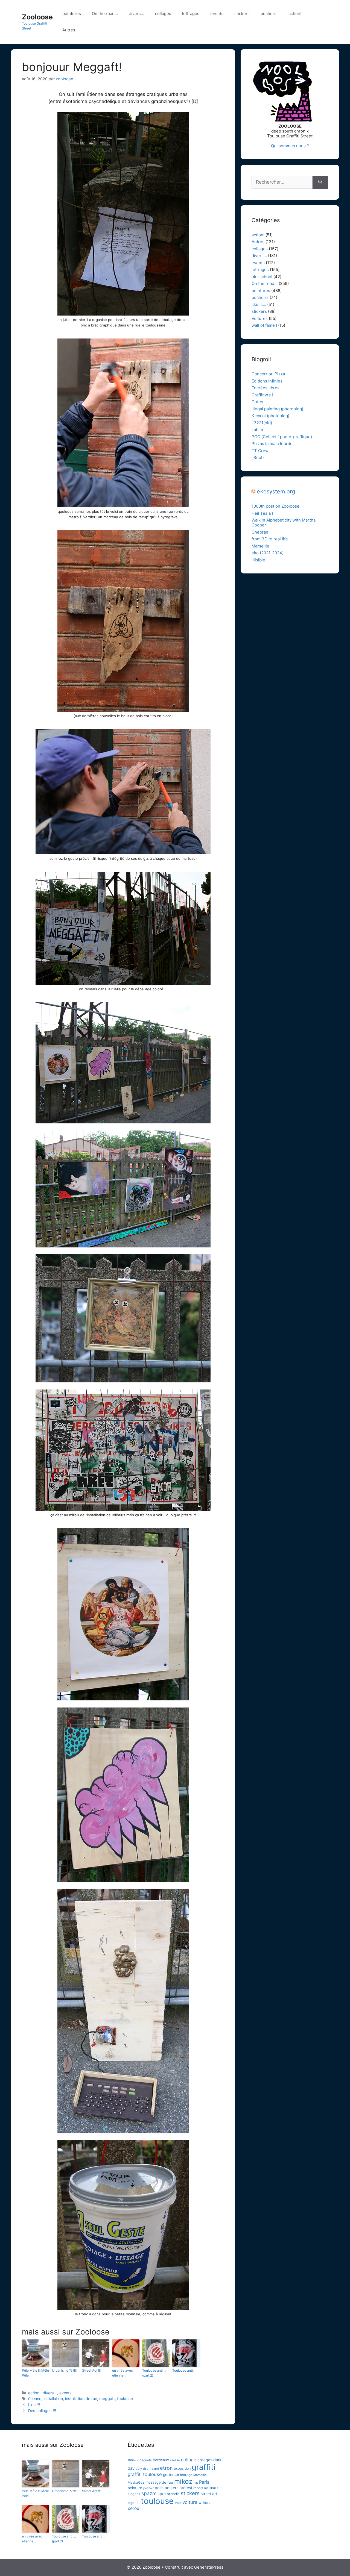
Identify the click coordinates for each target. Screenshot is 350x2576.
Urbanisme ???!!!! (65, 2370)
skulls (214, 2488)
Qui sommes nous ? (290, 146)
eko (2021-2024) (268, 553)
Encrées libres (266, 388)
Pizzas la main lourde (272, 444)
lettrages (191, 14)
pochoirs (269, 14)
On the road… (105, 14)
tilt (138, 2503)
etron (166, 2468)
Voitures (260, 318)
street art (209, 2494)
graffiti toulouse (145, 2474)
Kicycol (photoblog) (270, 416)
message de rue (159, 2482)
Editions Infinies (267, 381)
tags (131, 2503)
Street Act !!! (91, 2370)
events (217, 14)
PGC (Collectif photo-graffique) (282, 437)
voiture (190, 2502)
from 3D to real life (270, 539)
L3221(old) (262, 423)
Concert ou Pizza (268, 374)
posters (171, 2488)
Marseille (260, 546)
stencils (173, 2494)
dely (139, 2469)
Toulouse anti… (184, 2370)
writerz (205, 2503)
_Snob (258, 457)
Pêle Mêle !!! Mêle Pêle (35, 2373)
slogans (134, 2494)
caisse (175, 2460)
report (198, 2488)
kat (177, 2475)
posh (159, 2488)
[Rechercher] (320, 182)
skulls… (259, 304)
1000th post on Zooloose (275, 506)
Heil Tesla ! (262, 513)
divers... (50, 2393)
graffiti (204, 2467)
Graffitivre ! (262, 395)
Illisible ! (259, 560)
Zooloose (37, 17)
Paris (204, 2482)
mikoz (183, 2481)
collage (189, 2460)
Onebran (260, 532)
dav (131, 2468)
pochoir (148, 2488)
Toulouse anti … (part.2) (154, 2373)
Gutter (258, 402)
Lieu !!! (34, 2405)
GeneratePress (209, 2567)
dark (217, 2460)
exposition (182, 2468)
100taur (133, 2460)
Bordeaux (161, 2460)
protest (186, 2488)
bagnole (146, 2460)
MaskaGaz (136, 2482)
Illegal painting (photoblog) (277, 409)
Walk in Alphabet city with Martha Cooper (284, 522)
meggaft (107, 2399)
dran (147, 2468)
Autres (69, 30)
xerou (133, 2508)
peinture (135, 2488)
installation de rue (81, 2399)
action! (295, 14)
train (178, 2503)
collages (163, 14)
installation (53, 2399)
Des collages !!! (42, 2411)
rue (206, 2488)
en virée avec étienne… (122, 2373)
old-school (262, 277)
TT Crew (260, 451)
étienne (35, 2399)
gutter (168, 2475)
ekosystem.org (276, 491)
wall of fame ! (264, 325)
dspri (155, 2469)
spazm (149, 2493)
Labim (257, 430)
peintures (72, 14)
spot (162, 2494)
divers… (136, 14)
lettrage (186, 2475)
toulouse (125, 2399)
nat (196, 2483)
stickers (242, 14)
